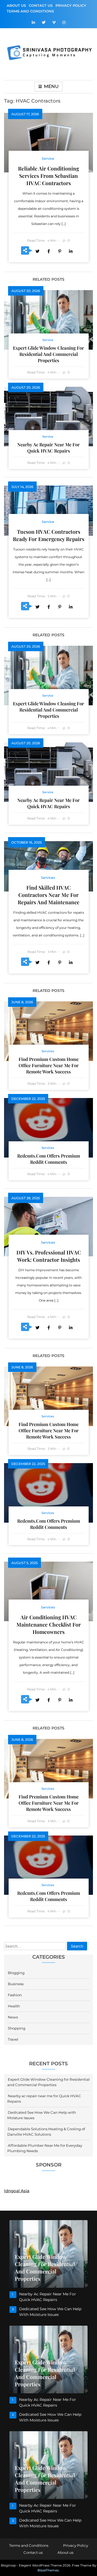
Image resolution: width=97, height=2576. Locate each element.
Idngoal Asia (17, 2191)
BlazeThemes (48, 2570)
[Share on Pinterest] (60, 251)
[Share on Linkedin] (71, 251)
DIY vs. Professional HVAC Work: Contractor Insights (49, 1256)
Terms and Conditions (30, 11)
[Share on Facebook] (48, 251)
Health (14, 2006)
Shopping (17, 2028)
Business (16, 1984)
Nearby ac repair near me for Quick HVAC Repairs (48, 448)
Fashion (15, 1995)
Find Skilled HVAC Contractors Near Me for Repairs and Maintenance (49, 895)
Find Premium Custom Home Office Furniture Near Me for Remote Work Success (49, 1065)
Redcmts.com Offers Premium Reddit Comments (49, 1159)
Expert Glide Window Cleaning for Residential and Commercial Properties (48, 354)
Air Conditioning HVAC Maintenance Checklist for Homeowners (49, 1624)
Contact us (41, 5)
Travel (13, 2039)
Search (77, 1946)
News (13, 2017)
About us (16, 5)
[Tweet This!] (37, 251)
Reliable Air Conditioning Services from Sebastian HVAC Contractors (48, 176)
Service (48, 158)
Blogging (16, 1973)
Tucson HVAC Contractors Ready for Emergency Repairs (49, 535)
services (48, 878)
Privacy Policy (71, 5)
